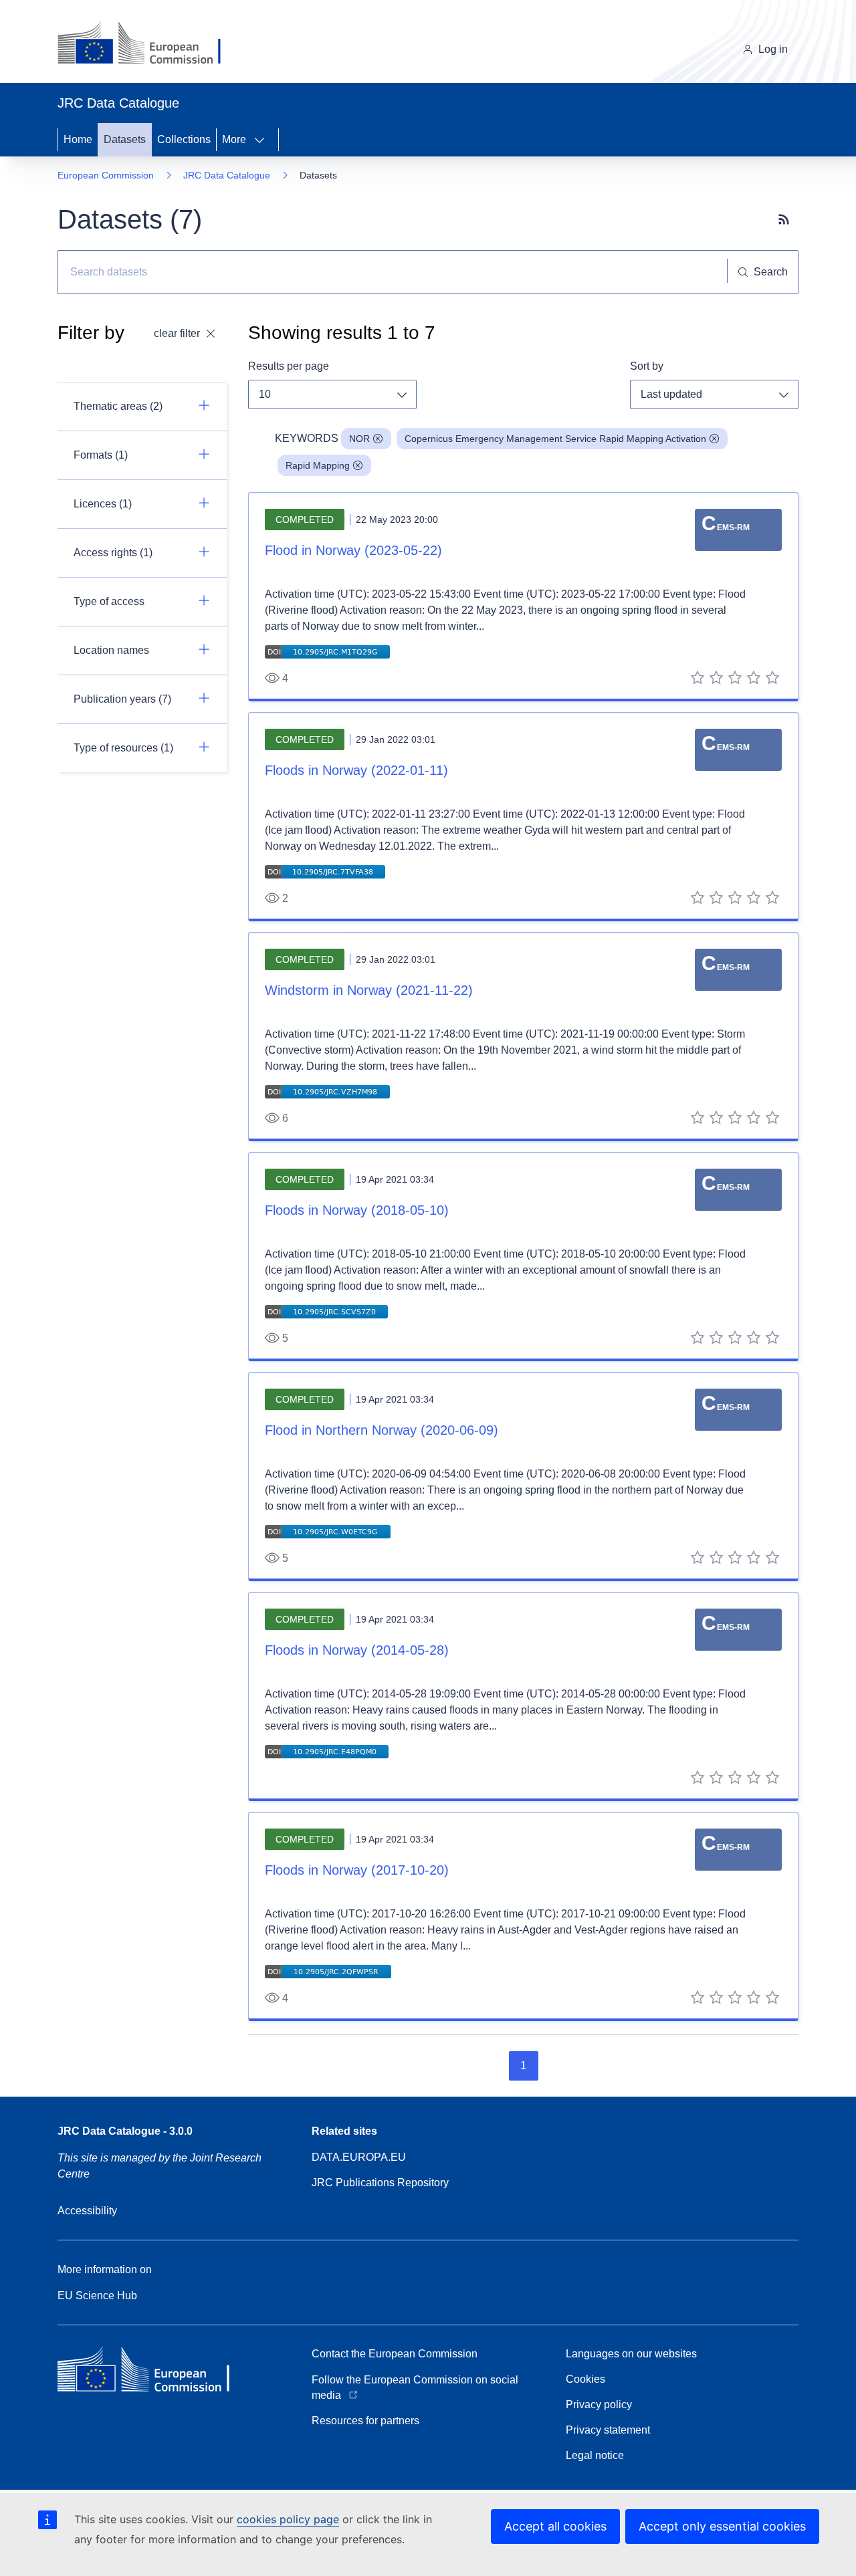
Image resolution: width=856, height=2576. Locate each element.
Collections (184, 139)
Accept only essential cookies (722, 2526)
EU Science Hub (97, 2296)
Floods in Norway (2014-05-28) (357, 1650)
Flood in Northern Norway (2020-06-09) (382, 1430)
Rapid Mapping (318, 465)
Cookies (585, 2379)
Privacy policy (599, 2405)
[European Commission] (149, 44)
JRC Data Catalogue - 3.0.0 (125, 2131)
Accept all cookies (555, 2526)
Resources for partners (365, 2421)
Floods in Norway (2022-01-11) (356, 770)
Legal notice (595, 2455)
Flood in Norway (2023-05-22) (353, 550)
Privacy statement (608, 2430)
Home (78, 139)
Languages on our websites (631, 2354)
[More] (263, 140)
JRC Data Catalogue (227, 175)
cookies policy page (288, 2519)
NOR (359, 439)
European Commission (106, 175)
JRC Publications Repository (380, 2183)
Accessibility (87, 2211)
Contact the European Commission (395, 2354)
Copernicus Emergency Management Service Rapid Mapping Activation (555, 439)
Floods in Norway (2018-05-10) (357, 1210)
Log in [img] (773, 49)
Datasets (125, 139)
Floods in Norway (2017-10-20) (357, 1870)
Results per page (289, 366)
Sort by (647, 366)
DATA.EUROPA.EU (359, 2157)
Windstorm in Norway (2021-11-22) (369, 990)
